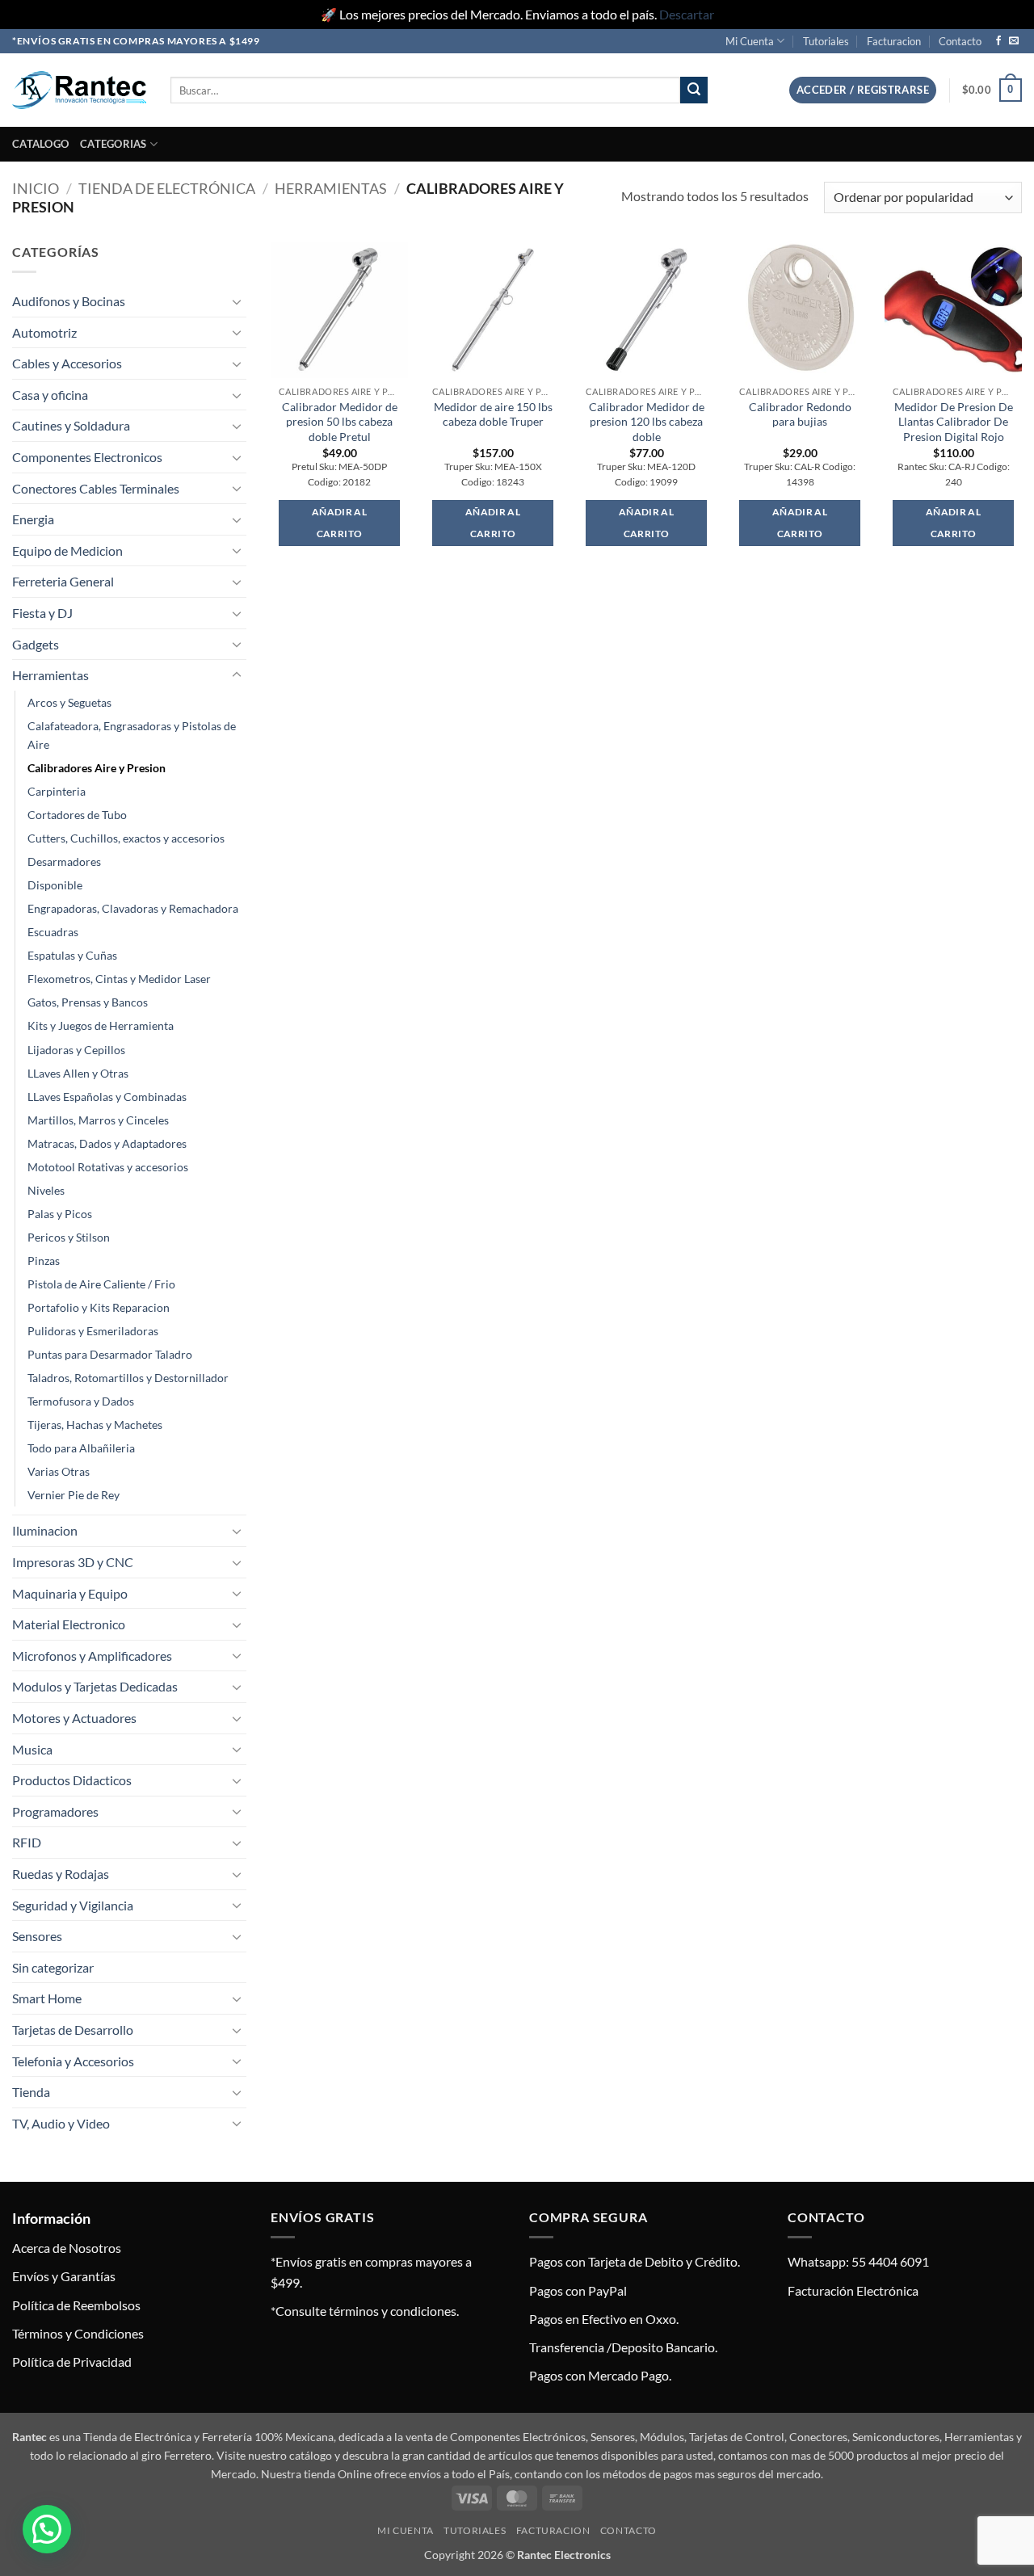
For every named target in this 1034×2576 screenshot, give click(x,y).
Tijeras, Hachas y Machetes (95, 1425)
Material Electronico (69, 1624)
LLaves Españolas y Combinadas (107, 1097)
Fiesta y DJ (42, 613)
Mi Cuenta (750, 41)
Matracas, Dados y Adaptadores (107, 1143)
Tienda (31, 2092)
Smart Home (47, 1998)
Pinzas (44, 1261)
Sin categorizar (53, 1967)
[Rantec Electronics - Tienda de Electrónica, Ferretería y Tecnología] (79, 90)
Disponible (55, 885)
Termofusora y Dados (81, 1401)
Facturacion (894, 41)
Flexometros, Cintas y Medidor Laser (119, 979)
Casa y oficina (50, 395)
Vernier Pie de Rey (74, 1495)
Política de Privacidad (72, 2362)
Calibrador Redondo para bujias (800, 414)
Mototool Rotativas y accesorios (108, 1167)
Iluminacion (45, 1530)
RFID (27, 1842)
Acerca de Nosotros (67, 2248)
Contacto (960, 41)
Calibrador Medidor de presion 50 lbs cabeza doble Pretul (340, 422)
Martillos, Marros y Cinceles (98, 1120)
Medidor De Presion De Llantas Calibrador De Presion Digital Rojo (954, 422)
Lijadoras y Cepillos (76, 1050)
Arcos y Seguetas (69, 702)
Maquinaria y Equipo (70, 1593)
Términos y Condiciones (78, 2333)
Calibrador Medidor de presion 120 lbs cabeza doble (647, 422)
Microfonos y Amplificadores (92, 1656)
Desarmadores (64, 861)
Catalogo (40, 144)
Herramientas (331, 188)
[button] (863, 90)
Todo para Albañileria (81, 1448)
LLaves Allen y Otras (78, 1073)
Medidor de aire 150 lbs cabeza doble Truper (493, 414)
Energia (33, 519)
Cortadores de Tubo (77, 815)
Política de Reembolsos (76, 2305)
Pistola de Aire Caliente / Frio (101, 1284)
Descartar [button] (687, 14)
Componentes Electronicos (87, 457)
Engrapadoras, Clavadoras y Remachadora (133, 908)
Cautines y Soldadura (71, 425)
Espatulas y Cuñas (72, 955)
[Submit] (694, 90)
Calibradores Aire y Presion (97, 768)
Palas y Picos (60, 1214)
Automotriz (44, 332)
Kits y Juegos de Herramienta (101, 1025)
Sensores (37, 1936)
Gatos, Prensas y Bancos (88, 1002)
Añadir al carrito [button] (339, 523)
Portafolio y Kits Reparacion (99, 1307)
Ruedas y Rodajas (61, 1874)
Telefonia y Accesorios (73, 2061)
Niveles (46, 1190)
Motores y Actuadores (74, 1718)
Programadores (55, 1811)
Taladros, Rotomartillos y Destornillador (128, 1378)
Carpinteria (57, 791)
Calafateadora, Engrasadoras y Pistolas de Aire (132, 735)
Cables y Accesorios (67, 363)
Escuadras (53, 932)
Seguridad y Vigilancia (73, 1905)
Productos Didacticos (72, 1780)
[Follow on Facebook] (998, 41)
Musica (32, 1749)
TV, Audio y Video (61, 2123)
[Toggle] (237, 301)
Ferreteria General (63, 581)
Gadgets (36, 644)
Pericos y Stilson (69, 1237)
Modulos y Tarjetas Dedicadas (95, 1686)
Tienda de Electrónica (167, 188)
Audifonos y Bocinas (69, 301)
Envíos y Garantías (64, 2276)
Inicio (36, 188)
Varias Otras (59, 1471)
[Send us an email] (1014, 41)
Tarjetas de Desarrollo (73, 2030)
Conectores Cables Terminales (96, 488)
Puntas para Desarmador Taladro (110, 1354)
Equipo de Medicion (67, 550)
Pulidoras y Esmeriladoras (93, 1331)
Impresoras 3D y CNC (73, 1562)
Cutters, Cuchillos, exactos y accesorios (126, 838)
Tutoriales (826, 41)
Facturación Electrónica (853, 2290)
